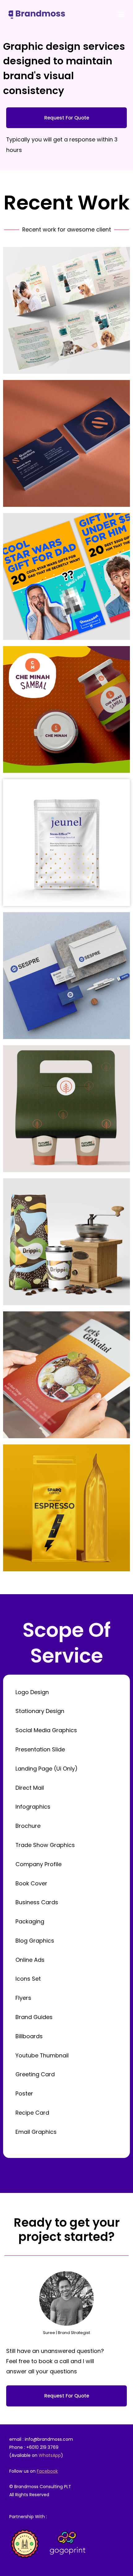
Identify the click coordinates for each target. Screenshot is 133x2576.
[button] (121, 14)
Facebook (47, 2471)
